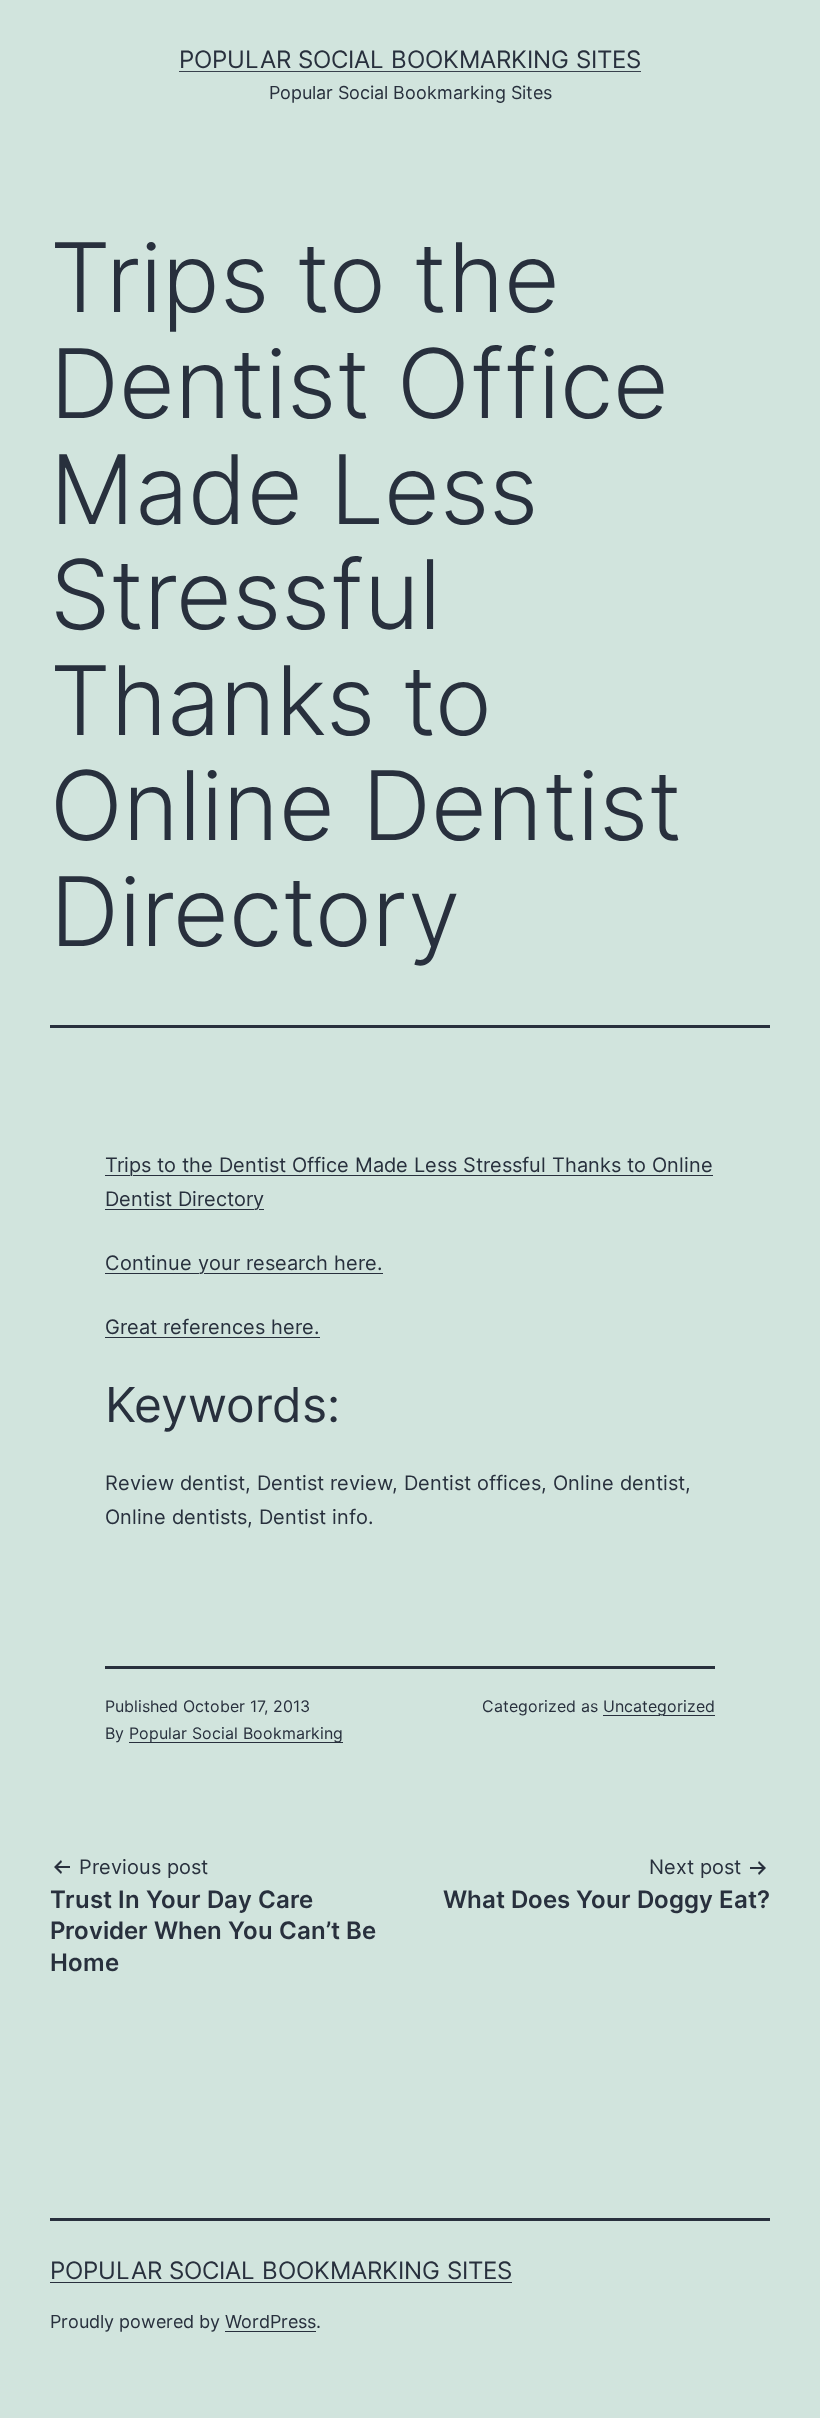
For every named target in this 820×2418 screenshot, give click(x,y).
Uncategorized (659, 1706)
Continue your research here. (244, 1263)
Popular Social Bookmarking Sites (410, 59)
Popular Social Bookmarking (236, 1733)
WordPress (270, 2321)
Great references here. (212, 1327)
